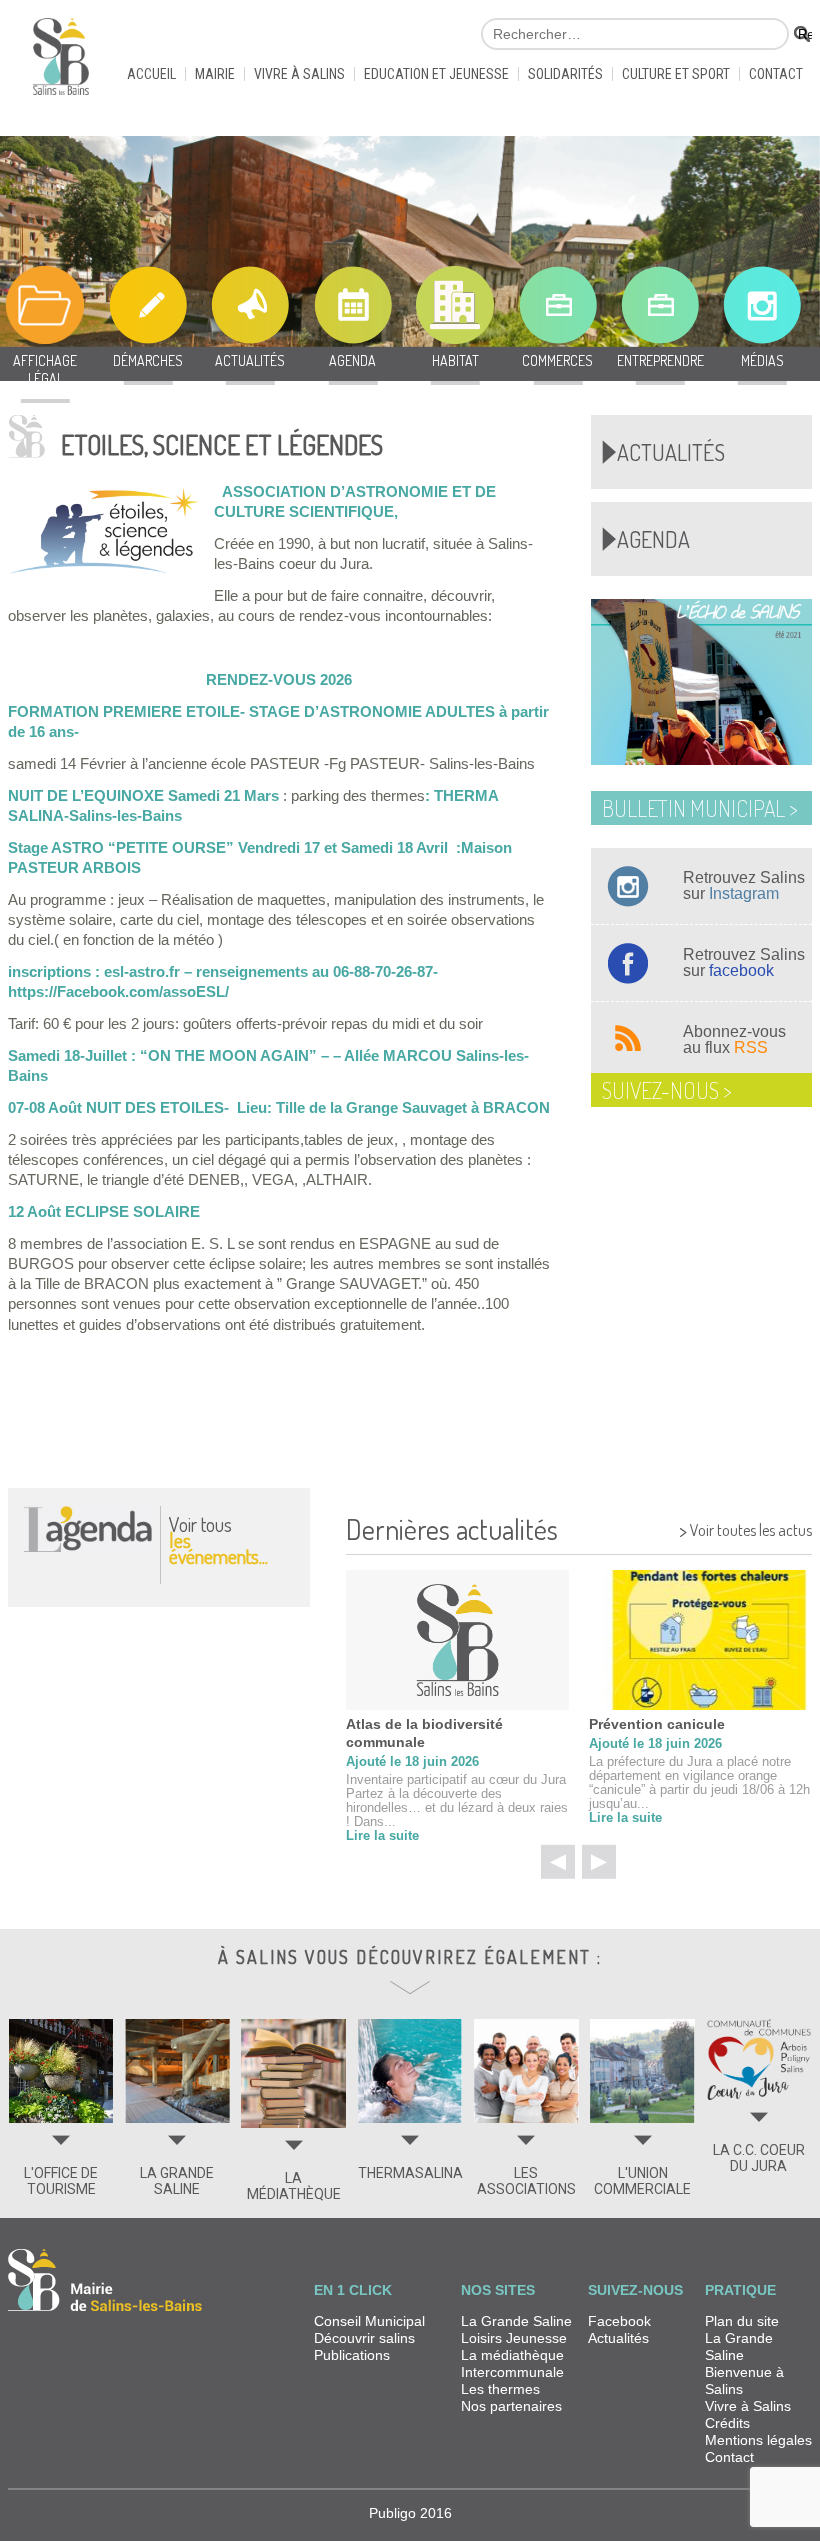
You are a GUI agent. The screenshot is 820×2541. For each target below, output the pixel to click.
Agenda (653, 539)
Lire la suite (382, 1835)
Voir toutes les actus (745, 1527)
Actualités (671, 452)
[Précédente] (558, 1861)
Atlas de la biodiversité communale (424, 1733)
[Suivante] (599, 1861)
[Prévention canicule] (700, 1640)
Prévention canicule (657, 1724)
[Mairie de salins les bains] (61, 65)
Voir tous (218, 1540)
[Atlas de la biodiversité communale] (457, 1640)
